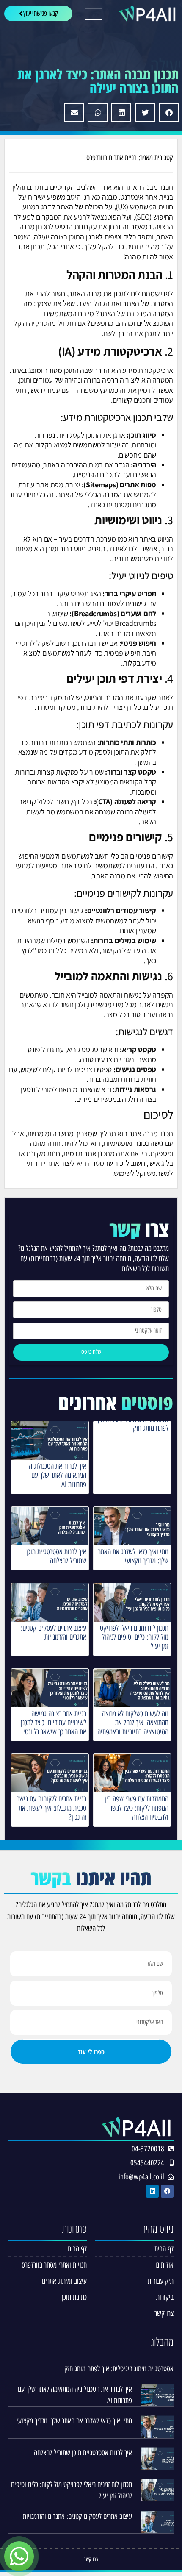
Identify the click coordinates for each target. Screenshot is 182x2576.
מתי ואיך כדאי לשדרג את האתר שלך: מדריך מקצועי (133, 1556)
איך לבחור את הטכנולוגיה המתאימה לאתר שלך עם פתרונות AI (58, 1475)
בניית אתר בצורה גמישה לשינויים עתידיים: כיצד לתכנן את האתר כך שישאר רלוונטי (54, 1723)
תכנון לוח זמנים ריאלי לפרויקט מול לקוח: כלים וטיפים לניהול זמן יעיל (134, 1637)
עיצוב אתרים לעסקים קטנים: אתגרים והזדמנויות (54, 1633)
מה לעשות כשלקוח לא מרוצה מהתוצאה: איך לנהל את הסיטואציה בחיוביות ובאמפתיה (133, 1723)
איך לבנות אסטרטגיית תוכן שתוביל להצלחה (56, 1556)
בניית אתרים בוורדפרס (112, 158)
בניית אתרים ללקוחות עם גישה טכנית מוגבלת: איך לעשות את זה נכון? (51, 1808)
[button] (169, 113)
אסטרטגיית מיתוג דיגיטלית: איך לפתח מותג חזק (132, 1424)
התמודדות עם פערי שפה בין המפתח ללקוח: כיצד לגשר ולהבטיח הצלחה (136, 1808)
